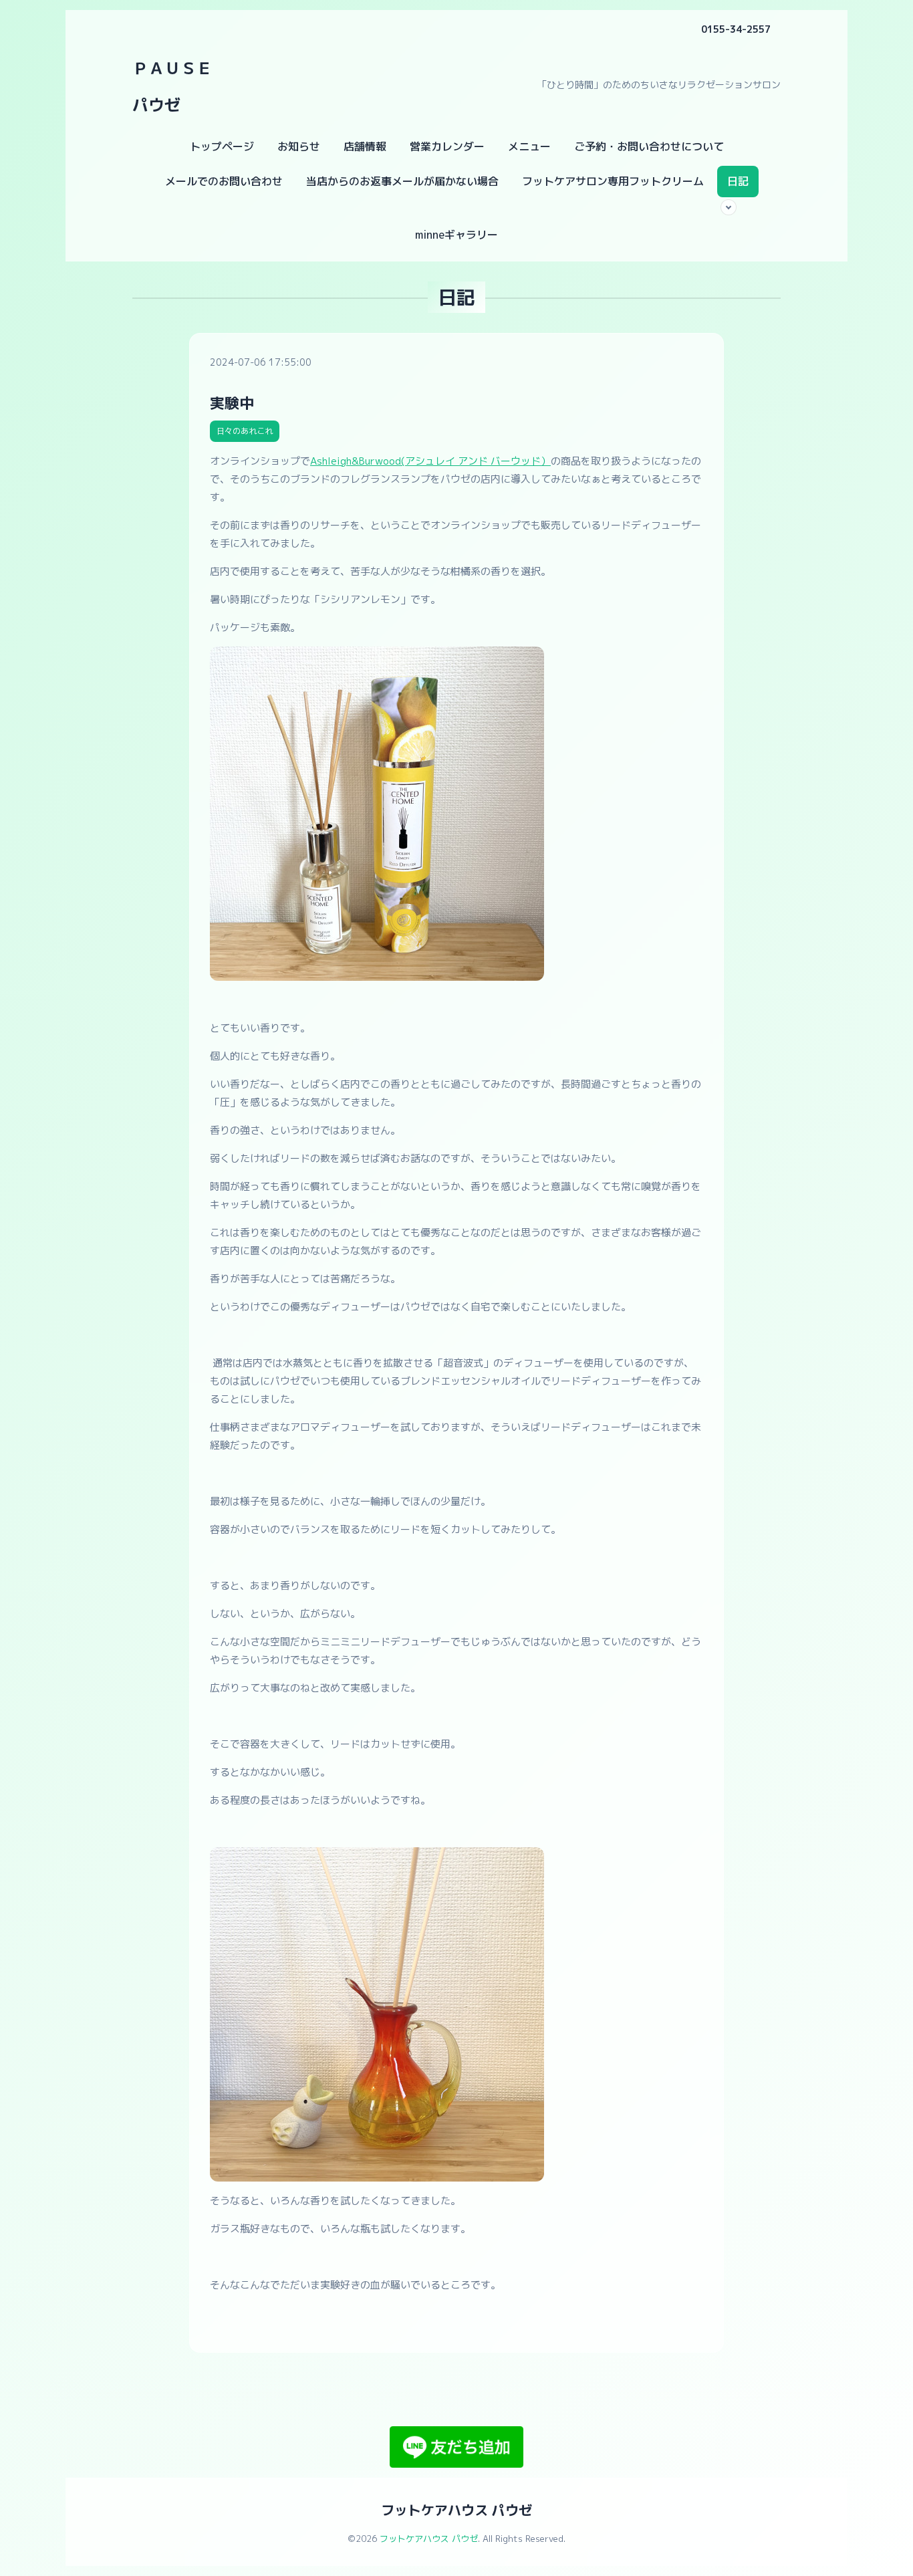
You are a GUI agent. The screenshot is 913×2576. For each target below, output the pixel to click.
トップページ (222, 146)
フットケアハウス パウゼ (456, 2510)
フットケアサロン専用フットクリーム (613, 181)
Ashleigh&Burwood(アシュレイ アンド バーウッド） (430, 461)
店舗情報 (365, 146)
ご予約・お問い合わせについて (649, 146)
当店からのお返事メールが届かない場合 (402, 181)
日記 (738, 181)
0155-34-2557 (736, 29)
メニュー (529, 146)
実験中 (232, 403)
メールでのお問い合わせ (224, 181)
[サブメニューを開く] (729, 207)
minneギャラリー (456, 235)
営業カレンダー (447, 146)
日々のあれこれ (245, 431)
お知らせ (299, 146)
